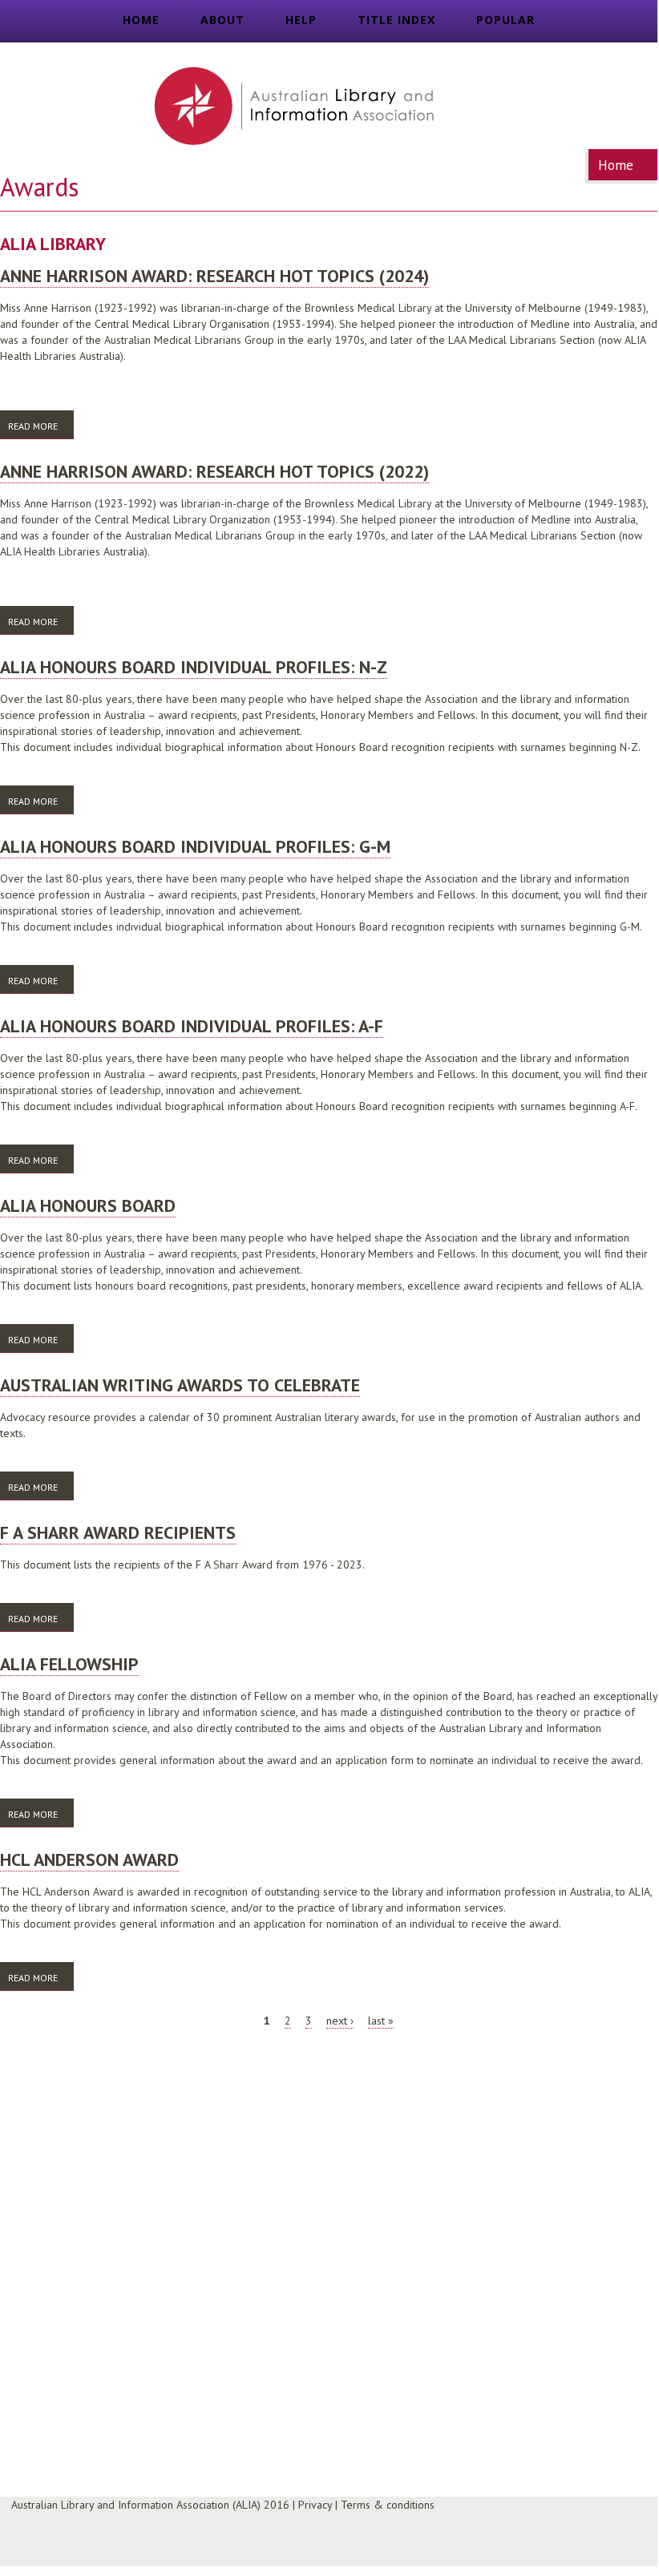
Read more (41, 426)
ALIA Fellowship (69, 1664)
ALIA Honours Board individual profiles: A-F (192, 1026)
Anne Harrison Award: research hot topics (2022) (214, 471)
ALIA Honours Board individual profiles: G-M (195, 846)
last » (381, 2021)
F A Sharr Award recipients (118, 1532)
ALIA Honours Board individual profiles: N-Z (194, 667)
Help (301, 20)
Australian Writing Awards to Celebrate (180, 1385)
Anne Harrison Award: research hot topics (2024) (214, 276)
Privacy (315, 2505)
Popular (505, 20)
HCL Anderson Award (89, 1859)
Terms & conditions (388, 2505)
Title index (396, 20)
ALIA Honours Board (88, 1205)
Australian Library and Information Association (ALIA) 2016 (150, 2505)
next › (340, 2021)
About (222, 20)
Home (141, 20)
